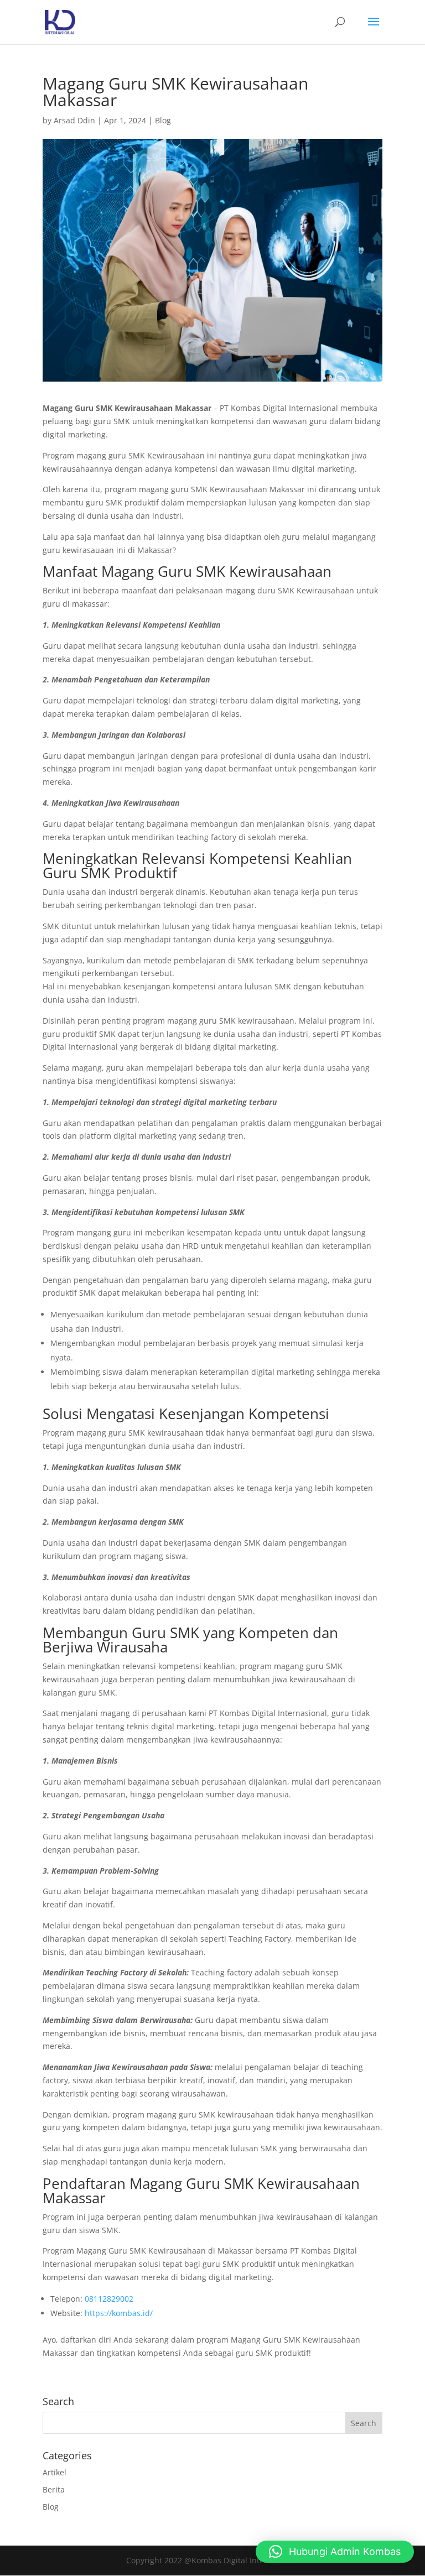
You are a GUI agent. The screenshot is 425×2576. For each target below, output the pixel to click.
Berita (54, 2489)
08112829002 (109, 2299)
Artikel (55, 2472)
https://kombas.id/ (119, 2313)
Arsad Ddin (74, 120)
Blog (163, 120)
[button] (335, 2552)
